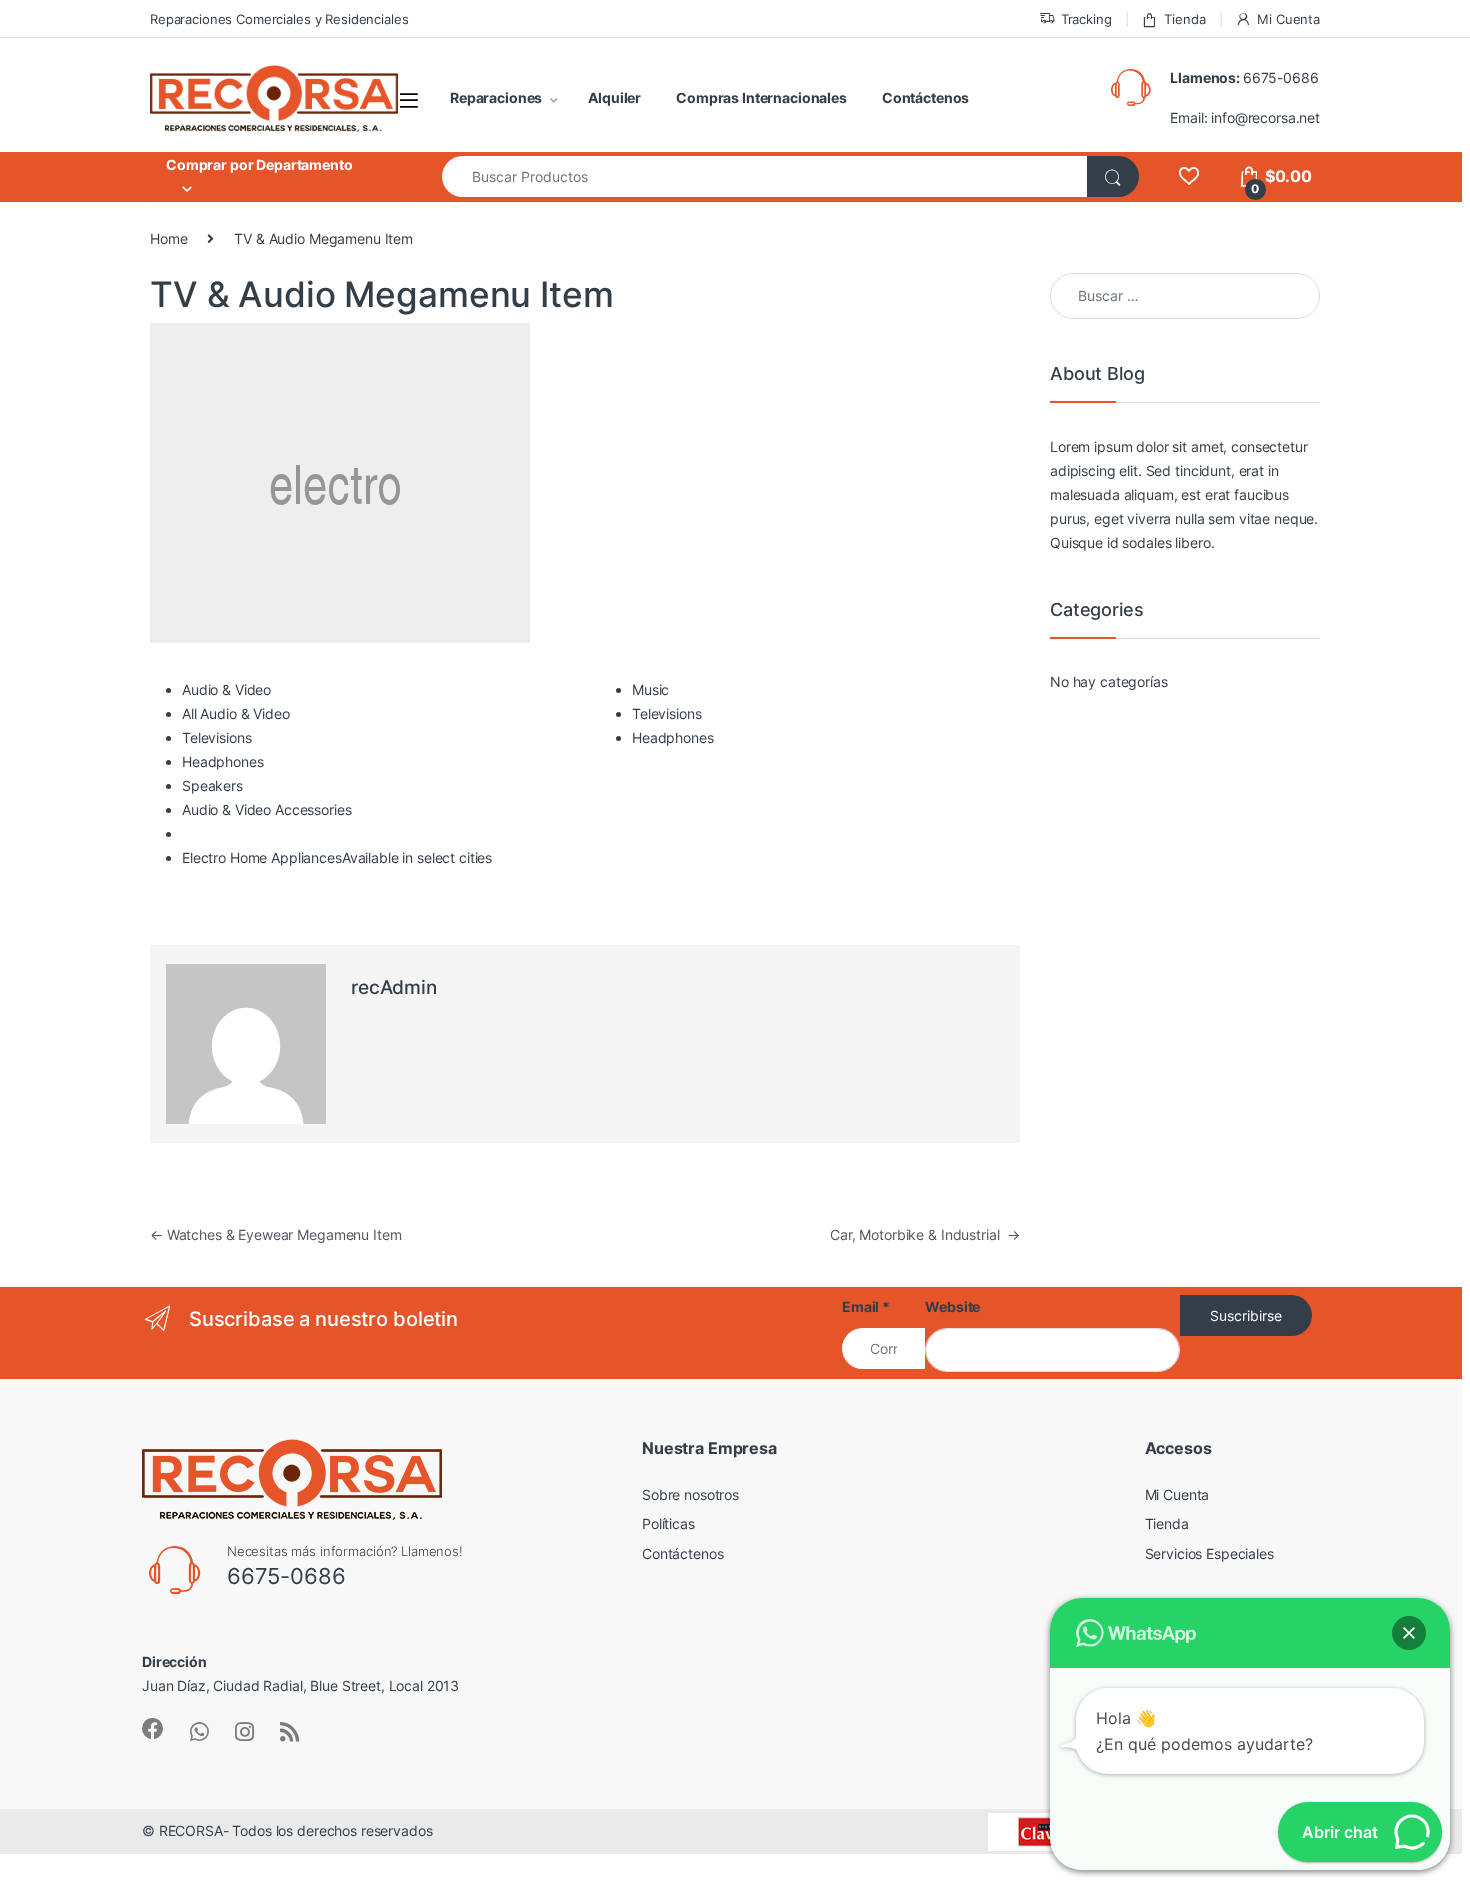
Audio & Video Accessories (267, 809)
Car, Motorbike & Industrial (925, 1234)
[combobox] (765, 176)
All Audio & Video (236, 713)
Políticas (668, 1523)
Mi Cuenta (1288, 19)
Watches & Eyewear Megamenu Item (275, 1234)
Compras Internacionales (761, 97)
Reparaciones (496, 97)
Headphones (223, 761)
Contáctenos (925, 97)
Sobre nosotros (690, 1494)
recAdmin (394, 987)
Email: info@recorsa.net (1245, 117)
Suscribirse (1246, 1315)
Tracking (1086, 19)
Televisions (216, 737)
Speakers (212, 785)
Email (866, 1306)
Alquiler (614, 97)
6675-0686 (1281, 77)
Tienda (1184, 19)
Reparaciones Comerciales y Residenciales (279, 19)
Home (168, 238)
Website (952, 1306)
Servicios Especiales (1209, 1553)
